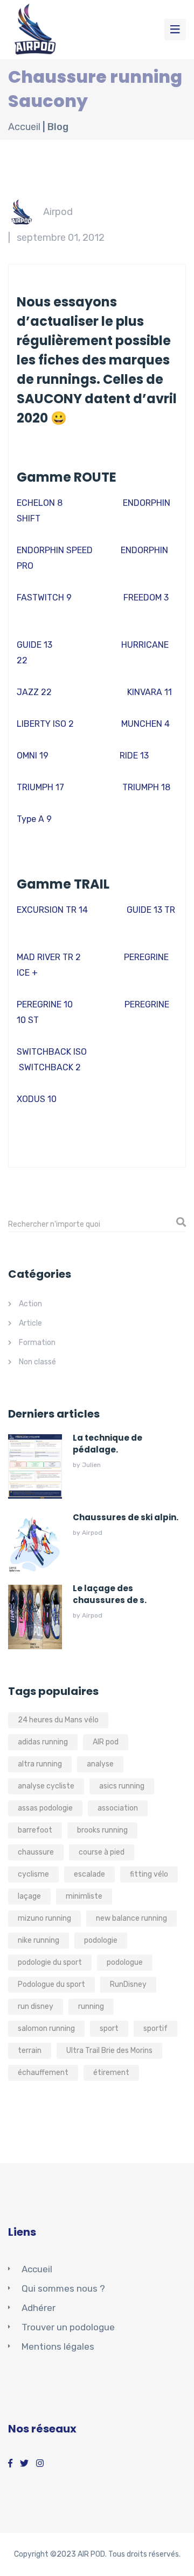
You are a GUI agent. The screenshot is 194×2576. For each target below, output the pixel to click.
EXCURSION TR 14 (52, 910)
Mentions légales (58, 2346)
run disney (36, 2006)
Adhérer (39, 2308)
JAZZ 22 (34, 692)
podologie (101, 1940)
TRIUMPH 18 (146, 787)
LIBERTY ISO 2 (45, 724)
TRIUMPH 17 (40, 787)
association (118, 1808)
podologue (125, 1962)
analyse (100, 1764)
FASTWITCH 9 (44, 598)
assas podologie (45, 1808)
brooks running (102, 1830)
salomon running (46, 2028)
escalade (89, 1874)
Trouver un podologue (68, 2327)
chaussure (36, 1852)
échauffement (43, 2073)
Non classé (37, 1362)
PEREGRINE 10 (45, 1004)
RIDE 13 (134, 756)
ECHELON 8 (40, 503)
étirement (111, 2073)
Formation (37, 1343)
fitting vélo (149, 1874)
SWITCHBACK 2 (50, 1067)
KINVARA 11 (150, 692)
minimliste (84, 1896)
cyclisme (33, 1874)
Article (30, 1323)
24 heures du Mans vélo (58, 1720)
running (91, 2006)
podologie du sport (50, 1962)
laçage (29, 1896)
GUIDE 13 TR (151, 910)
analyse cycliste (46, 1786)
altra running (40, 1764)
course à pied (102, 1852)
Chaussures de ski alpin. (126, 1517)
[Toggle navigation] (175, 30)
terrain (30, 2051)
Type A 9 (34, 819)
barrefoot (35, 1830)
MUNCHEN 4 (145, 724)
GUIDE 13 (34, 645)
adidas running (43, 1742)
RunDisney (128, 1984)
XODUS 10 (37, 1099)
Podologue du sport (51, 1984)
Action (30, 1304)
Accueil (24, 127)
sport (109, 2028)
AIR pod (106, 1742)
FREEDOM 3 (146, 598)
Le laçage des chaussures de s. (110, 1594)
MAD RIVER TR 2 (49, 957)
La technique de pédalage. (108, 1444)
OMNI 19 (33, 756)
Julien (91, 1465)
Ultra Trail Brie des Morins (109, 2051)
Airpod (58, 212)
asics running (122, 1786)
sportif (155, 2028)
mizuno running (44, 1918)
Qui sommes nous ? (63, 2288)
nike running (39, 1940)
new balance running (131, 1918)
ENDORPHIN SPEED (55, 550)
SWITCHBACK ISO (52, 1052)
